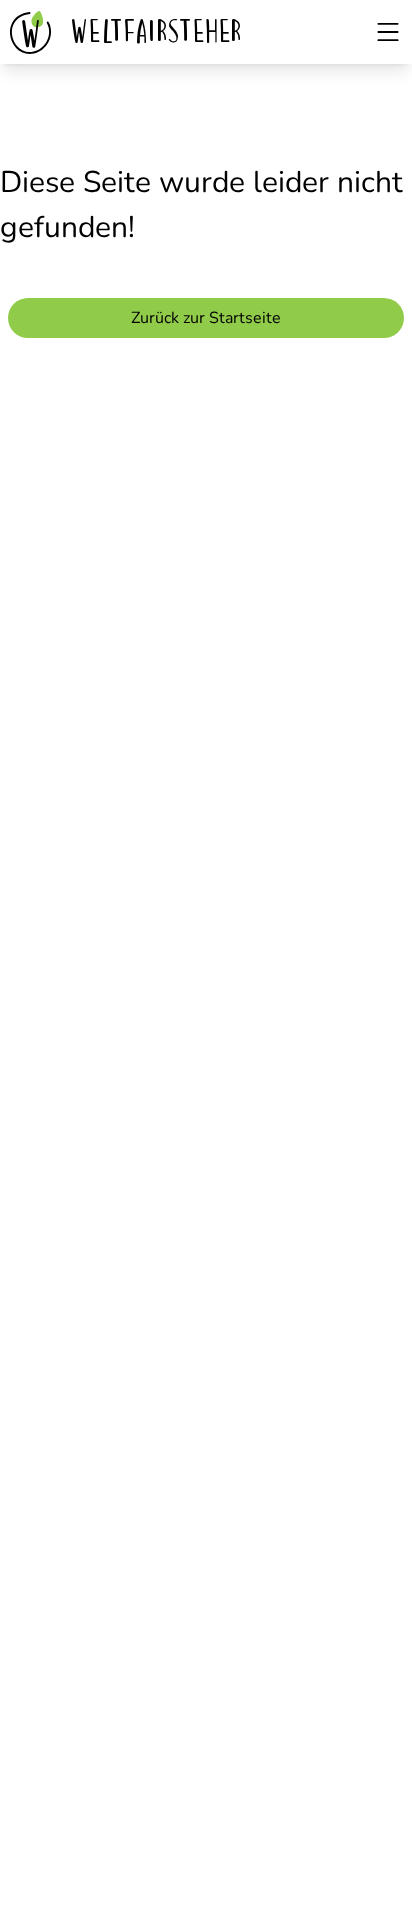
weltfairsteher (158, 31)
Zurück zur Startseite (206, 318)
